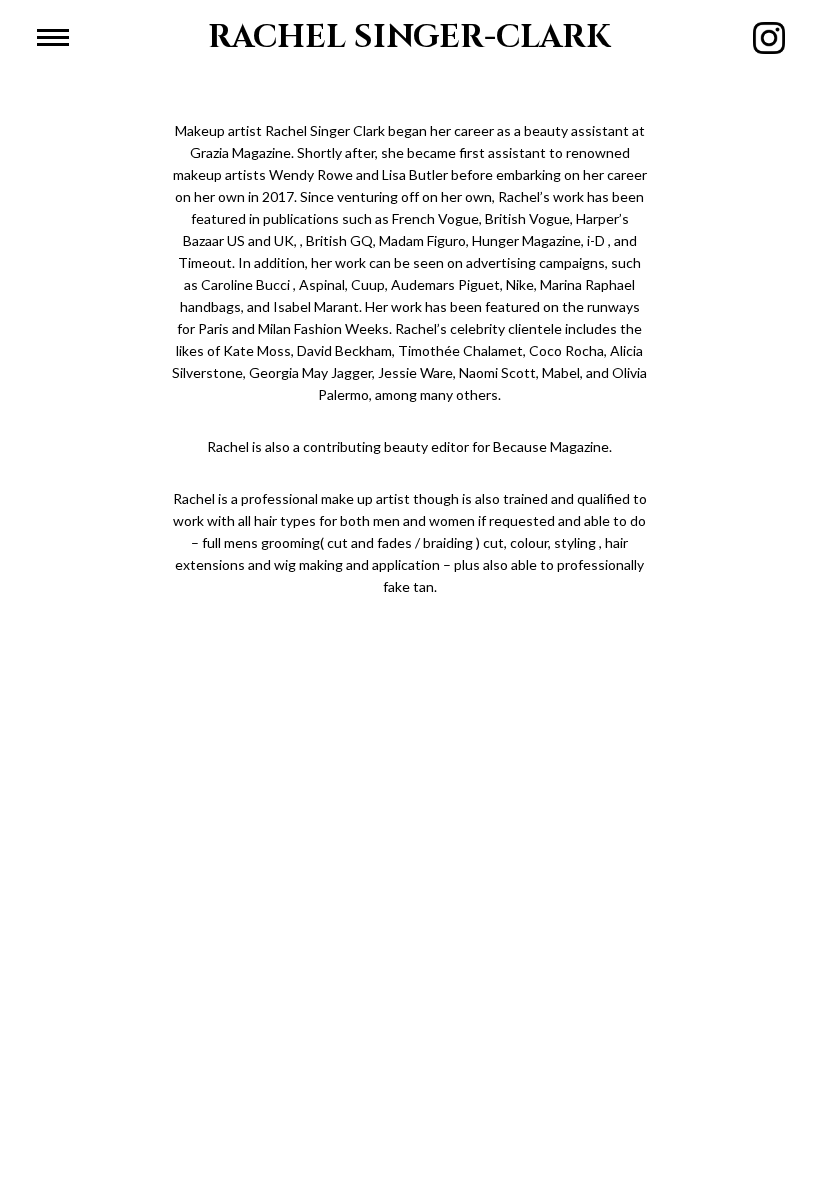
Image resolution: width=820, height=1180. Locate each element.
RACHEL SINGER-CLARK (409, 37)
